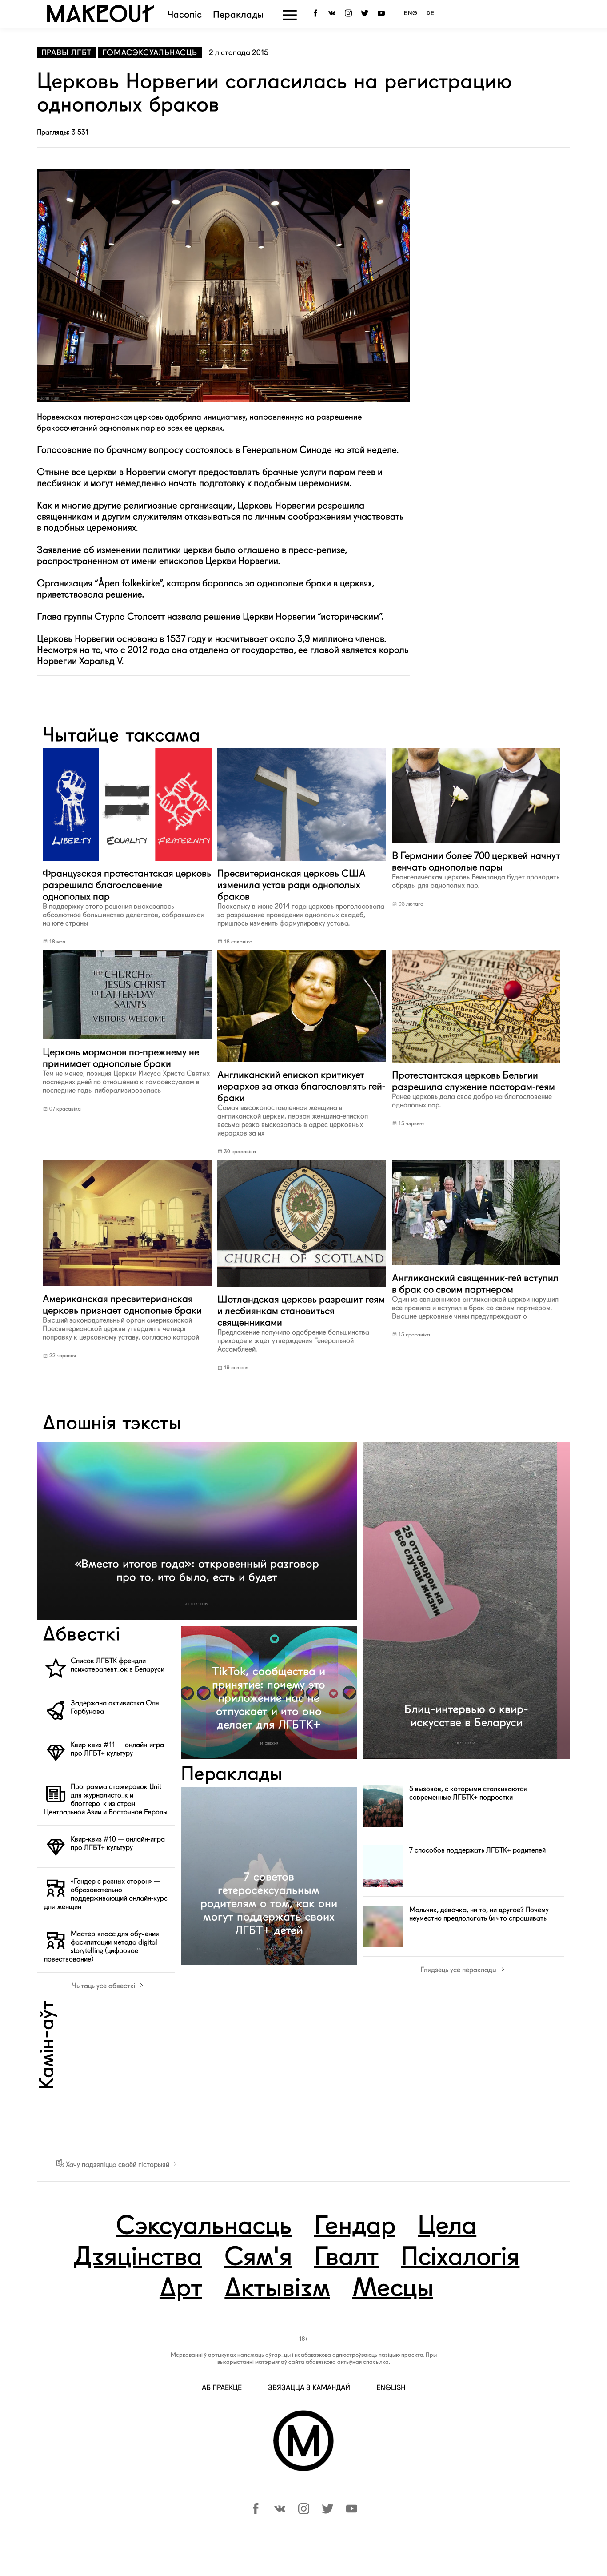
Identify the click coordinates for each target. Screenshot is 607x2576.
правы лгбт (66, 52)
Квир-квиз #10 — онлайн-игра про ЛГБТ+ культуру (118, 1843)
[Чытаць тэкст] (127, 862)
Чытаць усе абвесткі (105, 1986)
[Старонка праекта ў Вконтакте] (333, 14)
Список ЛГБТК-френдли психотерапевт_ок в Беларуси (118, 1665)
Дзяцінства (137, 2258)
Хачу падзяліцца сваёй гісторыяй (118, 2165)
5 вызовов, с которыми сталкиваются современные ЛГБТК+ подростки (468, 1793)
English (391, 2388)
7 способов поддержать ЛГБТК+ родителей (477, 1850)
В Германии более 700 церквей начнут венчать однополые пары (476, 870)
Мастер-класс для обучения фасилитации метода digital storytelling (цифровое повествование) (102, 1946)
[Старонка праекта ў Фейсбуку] (256, 2512)
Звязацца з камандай (309, 2388)
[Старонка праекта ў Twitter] (366, 14)
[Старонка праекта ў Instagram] (350, 14)
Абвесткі (81, 1635)
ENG (411, 14)
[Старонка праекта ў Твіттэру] (328, 2512)
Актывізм (277, 2289)
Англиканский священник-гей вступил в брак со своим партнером (475, 1296)
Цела (447, 2227)
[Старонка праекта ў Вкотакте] (280, 2512)
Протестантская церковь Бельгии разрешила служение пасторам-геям (473, 1089)
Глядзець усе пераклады (459, 1970)
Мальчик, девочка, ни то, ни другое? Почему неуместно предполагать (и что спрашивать (479, 1914)
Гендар (355, 2227)
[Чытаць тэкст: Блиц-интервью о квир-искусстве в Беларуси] (466, 1600)
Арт (181, 2289)
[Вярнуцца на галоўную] (100, 20)
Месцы (393, 2289)
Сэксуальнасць (204, 2227)
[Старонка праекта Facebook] (317, 14)
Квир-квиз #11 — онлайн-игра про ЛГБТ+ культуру (117, 1749)
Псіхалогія (460, 2258)
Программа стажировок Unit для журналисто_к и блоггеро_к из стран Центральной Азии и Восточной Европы (106, 1799)
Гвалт (346, 2258)
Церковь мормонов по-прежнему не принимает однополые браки (126, 1070)
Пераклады (238, 15)
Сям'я (258, 2258)
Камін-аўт (48, 2045)
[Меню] (290, 15)
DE (431, 14)
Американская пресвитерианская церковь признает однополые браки (122, 1317)
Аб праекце (222, 2388)
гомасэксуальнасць (150, 52)
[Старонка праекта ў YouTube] (383, 14)
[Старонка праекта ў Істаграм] (304, 2512)
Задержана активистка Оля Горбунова (115, 1707)
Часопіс (185, 15)
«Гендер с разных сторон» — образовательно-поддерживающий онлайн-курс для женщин (106, 1894)
